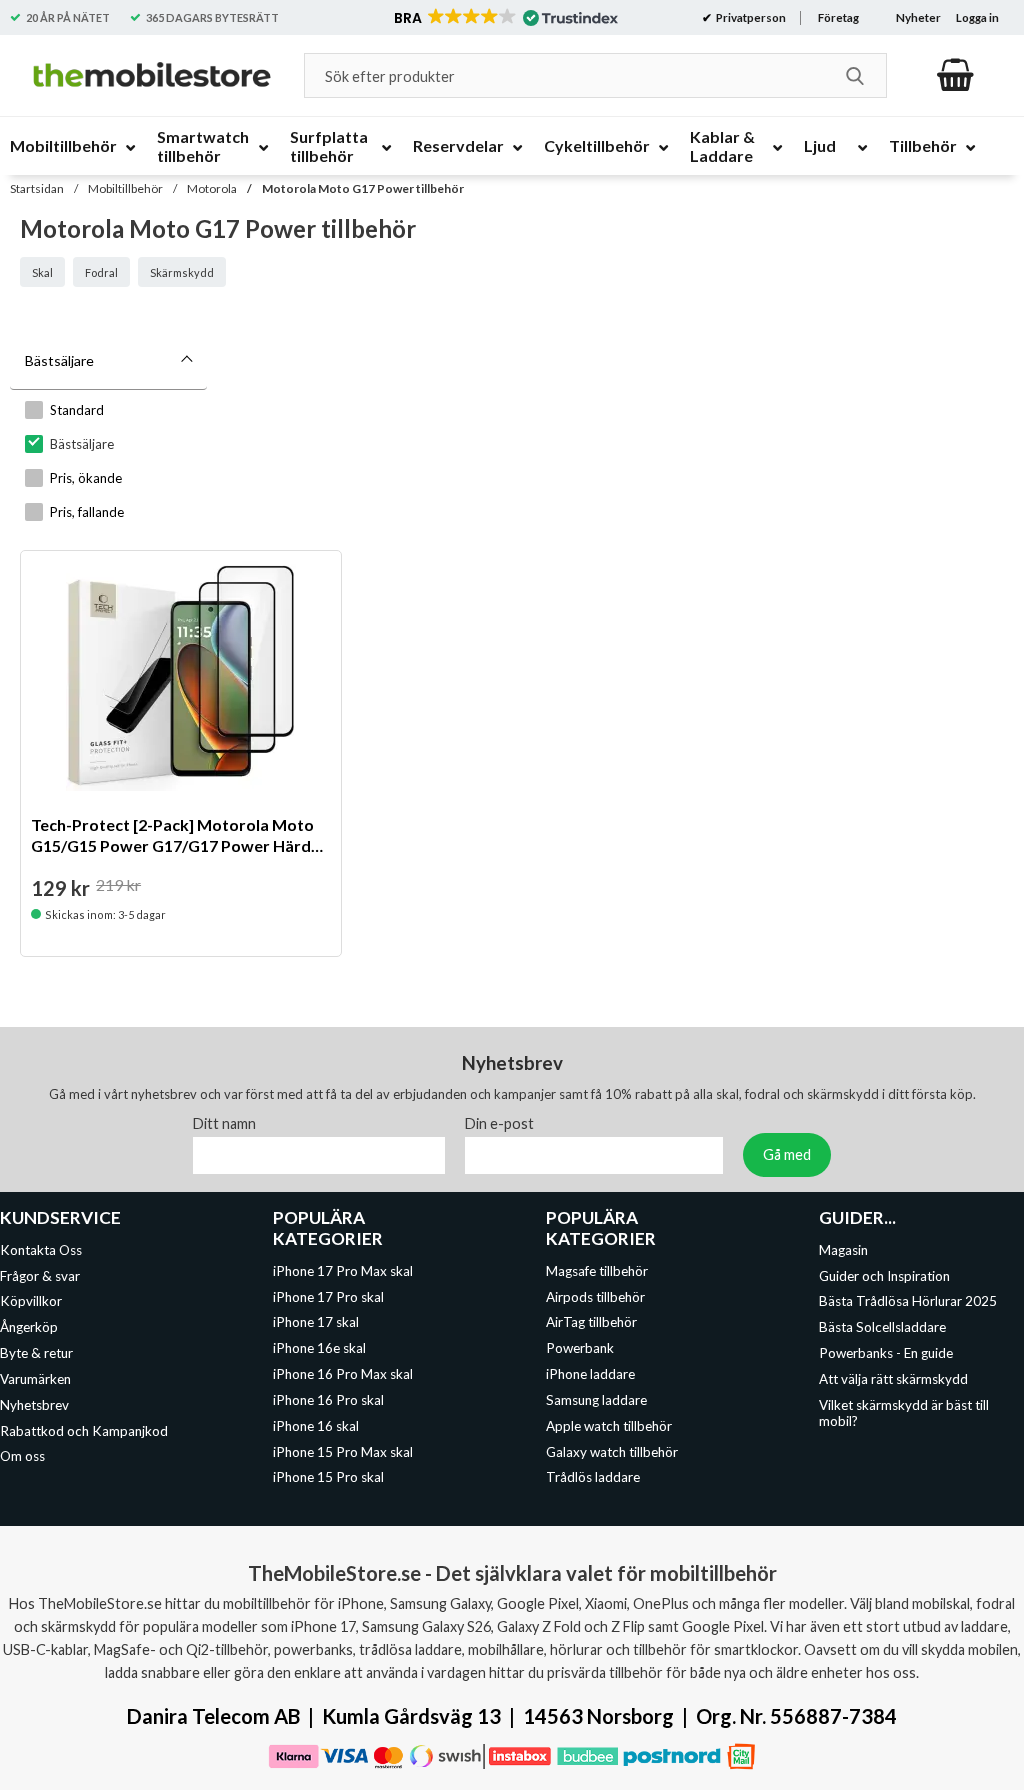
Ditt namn (224, 1123)
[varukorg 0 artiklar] (955, 75)
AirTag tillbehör (591, 1323)
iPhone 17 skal (316, 1323)
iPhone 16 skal (316, 1426)
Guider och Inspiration (884, 1276)
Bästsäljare (59, 360)
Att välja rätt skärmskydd (893, 1379)
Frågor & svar (40, 1276)
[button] (504, 18)
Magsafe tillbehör (597, 1271)
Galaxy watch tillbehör (612, 1452)
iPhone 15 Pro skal (328, 1478)
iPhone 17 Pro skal (328, 1297)
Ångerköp (29, 1327)
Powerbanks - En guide (886, 1353)
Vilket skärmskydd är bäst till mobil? (904, 1413)
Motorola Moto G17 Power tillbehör (363, 188)
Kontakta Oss (41, 1250)
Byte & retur (36, 1353)
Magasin (843, 1250)
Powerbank (580, 1348)
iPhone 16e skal (319, 1348)
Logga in (977, 17)
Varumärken (35, 1379)
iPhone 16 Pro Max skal (343, 1374)
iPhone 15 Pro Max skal (343, 1452)
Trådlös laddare (593, 1478)
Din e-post (499, 1123)
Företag (838, 17)
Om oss (22, 1457)
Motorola (212, 188)
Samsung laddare (596, 1400)
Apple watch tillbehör (609, 1426)
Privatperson (750, 17)
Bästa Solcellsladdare (882, 1327)
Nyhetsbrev (34, 1405)
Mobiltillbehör (125, 188)
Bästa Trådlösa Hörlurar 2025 (908, 1302)
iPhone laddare (590, 1374)
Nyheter (918, 17)
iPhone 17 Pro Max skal (343, 1271)
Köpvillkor (31, 1302)
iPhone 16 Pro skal (328, 1400)
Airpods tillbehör (595, 1297)
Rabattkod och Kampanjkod (84, 1431)
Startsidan (37, 188)
